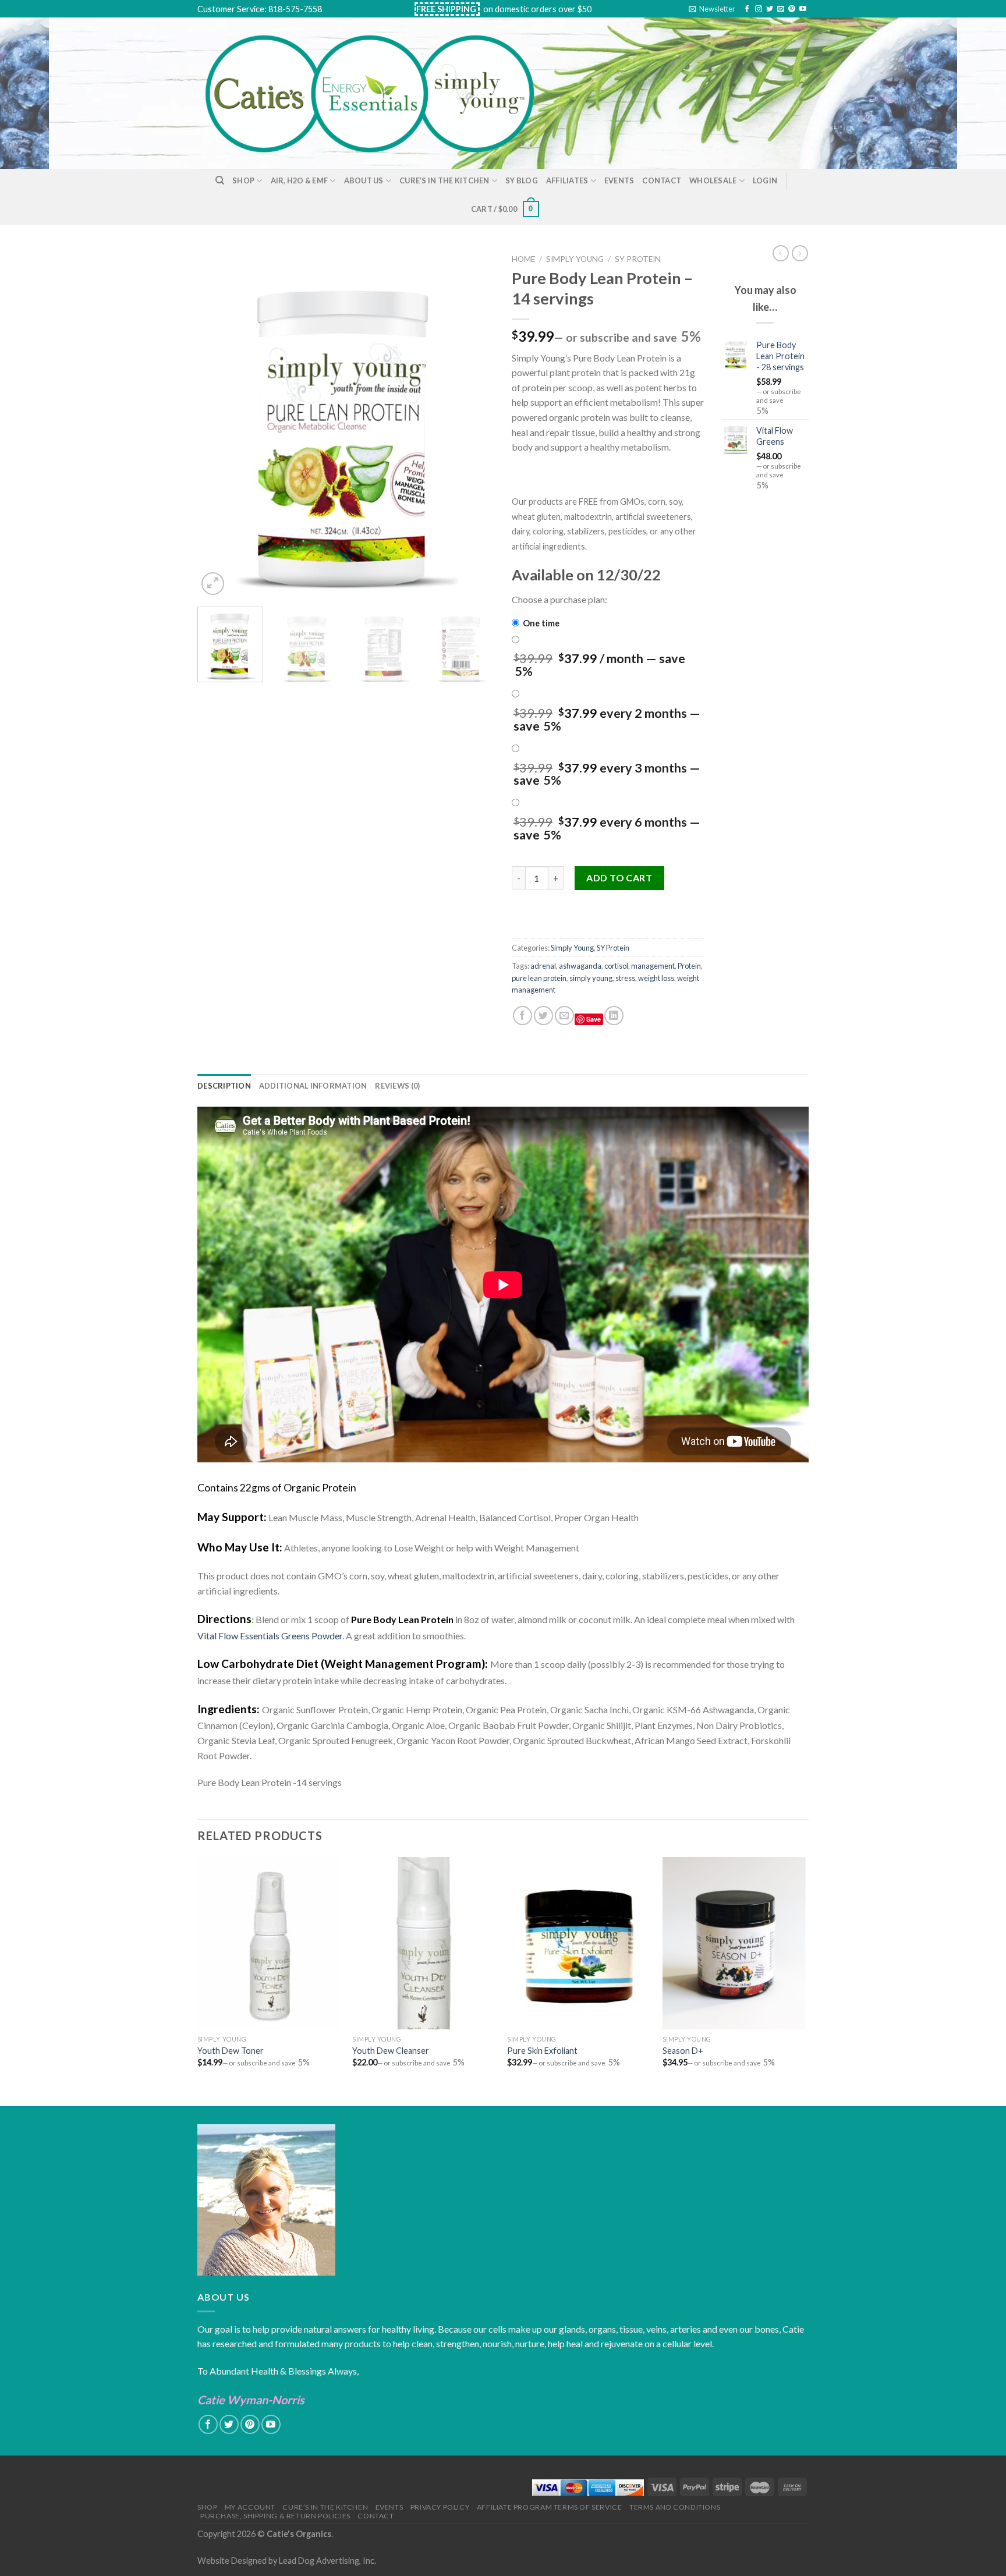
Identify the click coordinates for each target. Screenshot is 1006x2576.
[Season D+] (734, 1943)
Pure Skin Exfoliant (542, 2051)
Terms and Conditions (675, 2507)
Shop (243, 180)
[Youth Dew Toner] (269, 1943)
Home (523, 259)
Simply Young (575, 259)
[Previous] (218, 423)
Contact (662, 180)
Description (224, 1086)
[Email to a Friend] (564, 1016)
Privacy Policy (440, 2507)
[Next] (474, 423)
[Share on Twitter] (543, 1016)
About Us (364, 180)
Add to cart (619, 878)
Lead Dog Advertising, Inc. (327, 2561)
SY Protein (638, 259)
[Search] (220, 180)
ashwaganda (580, 966)
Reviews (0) (397, 1086)
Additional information (313, 1086)
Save (594, 1019)
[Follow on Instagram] (759, 9)
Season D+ (683, 2051)
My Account (250, 2507)
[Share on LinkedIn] (614, 1016)
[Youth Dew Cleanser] (424, 1943)
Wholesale (713, 180)
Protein (689, 966)
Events (619, 180)
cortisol (616, 966)
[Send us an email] (781, 9)
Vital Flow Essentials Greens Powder (270, 1636)
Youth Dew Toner (231, 2051)
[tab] (224, 1086)
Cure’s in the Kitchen (444, 180)
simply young (591, 978)
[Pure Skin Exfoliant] (579, 1943)
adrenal (543, 966)
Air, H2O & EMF (300, 180)
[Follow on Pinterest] (792, 9)
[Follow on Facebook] (747, 9)
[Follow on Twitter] (770, 9)
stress (625, 978)
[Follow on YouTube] (803, 9)
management (653, 966)
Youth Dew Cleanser (391, 2051)
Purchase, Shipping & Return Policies (275, 2516)
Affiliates (567, 180)
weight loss (656, 978)
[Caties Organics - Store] (383, 93)
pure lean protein (539, 978)
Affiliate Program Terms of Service (550, 2507)
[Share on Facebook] (523, 1016)
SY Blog (522, 180)
